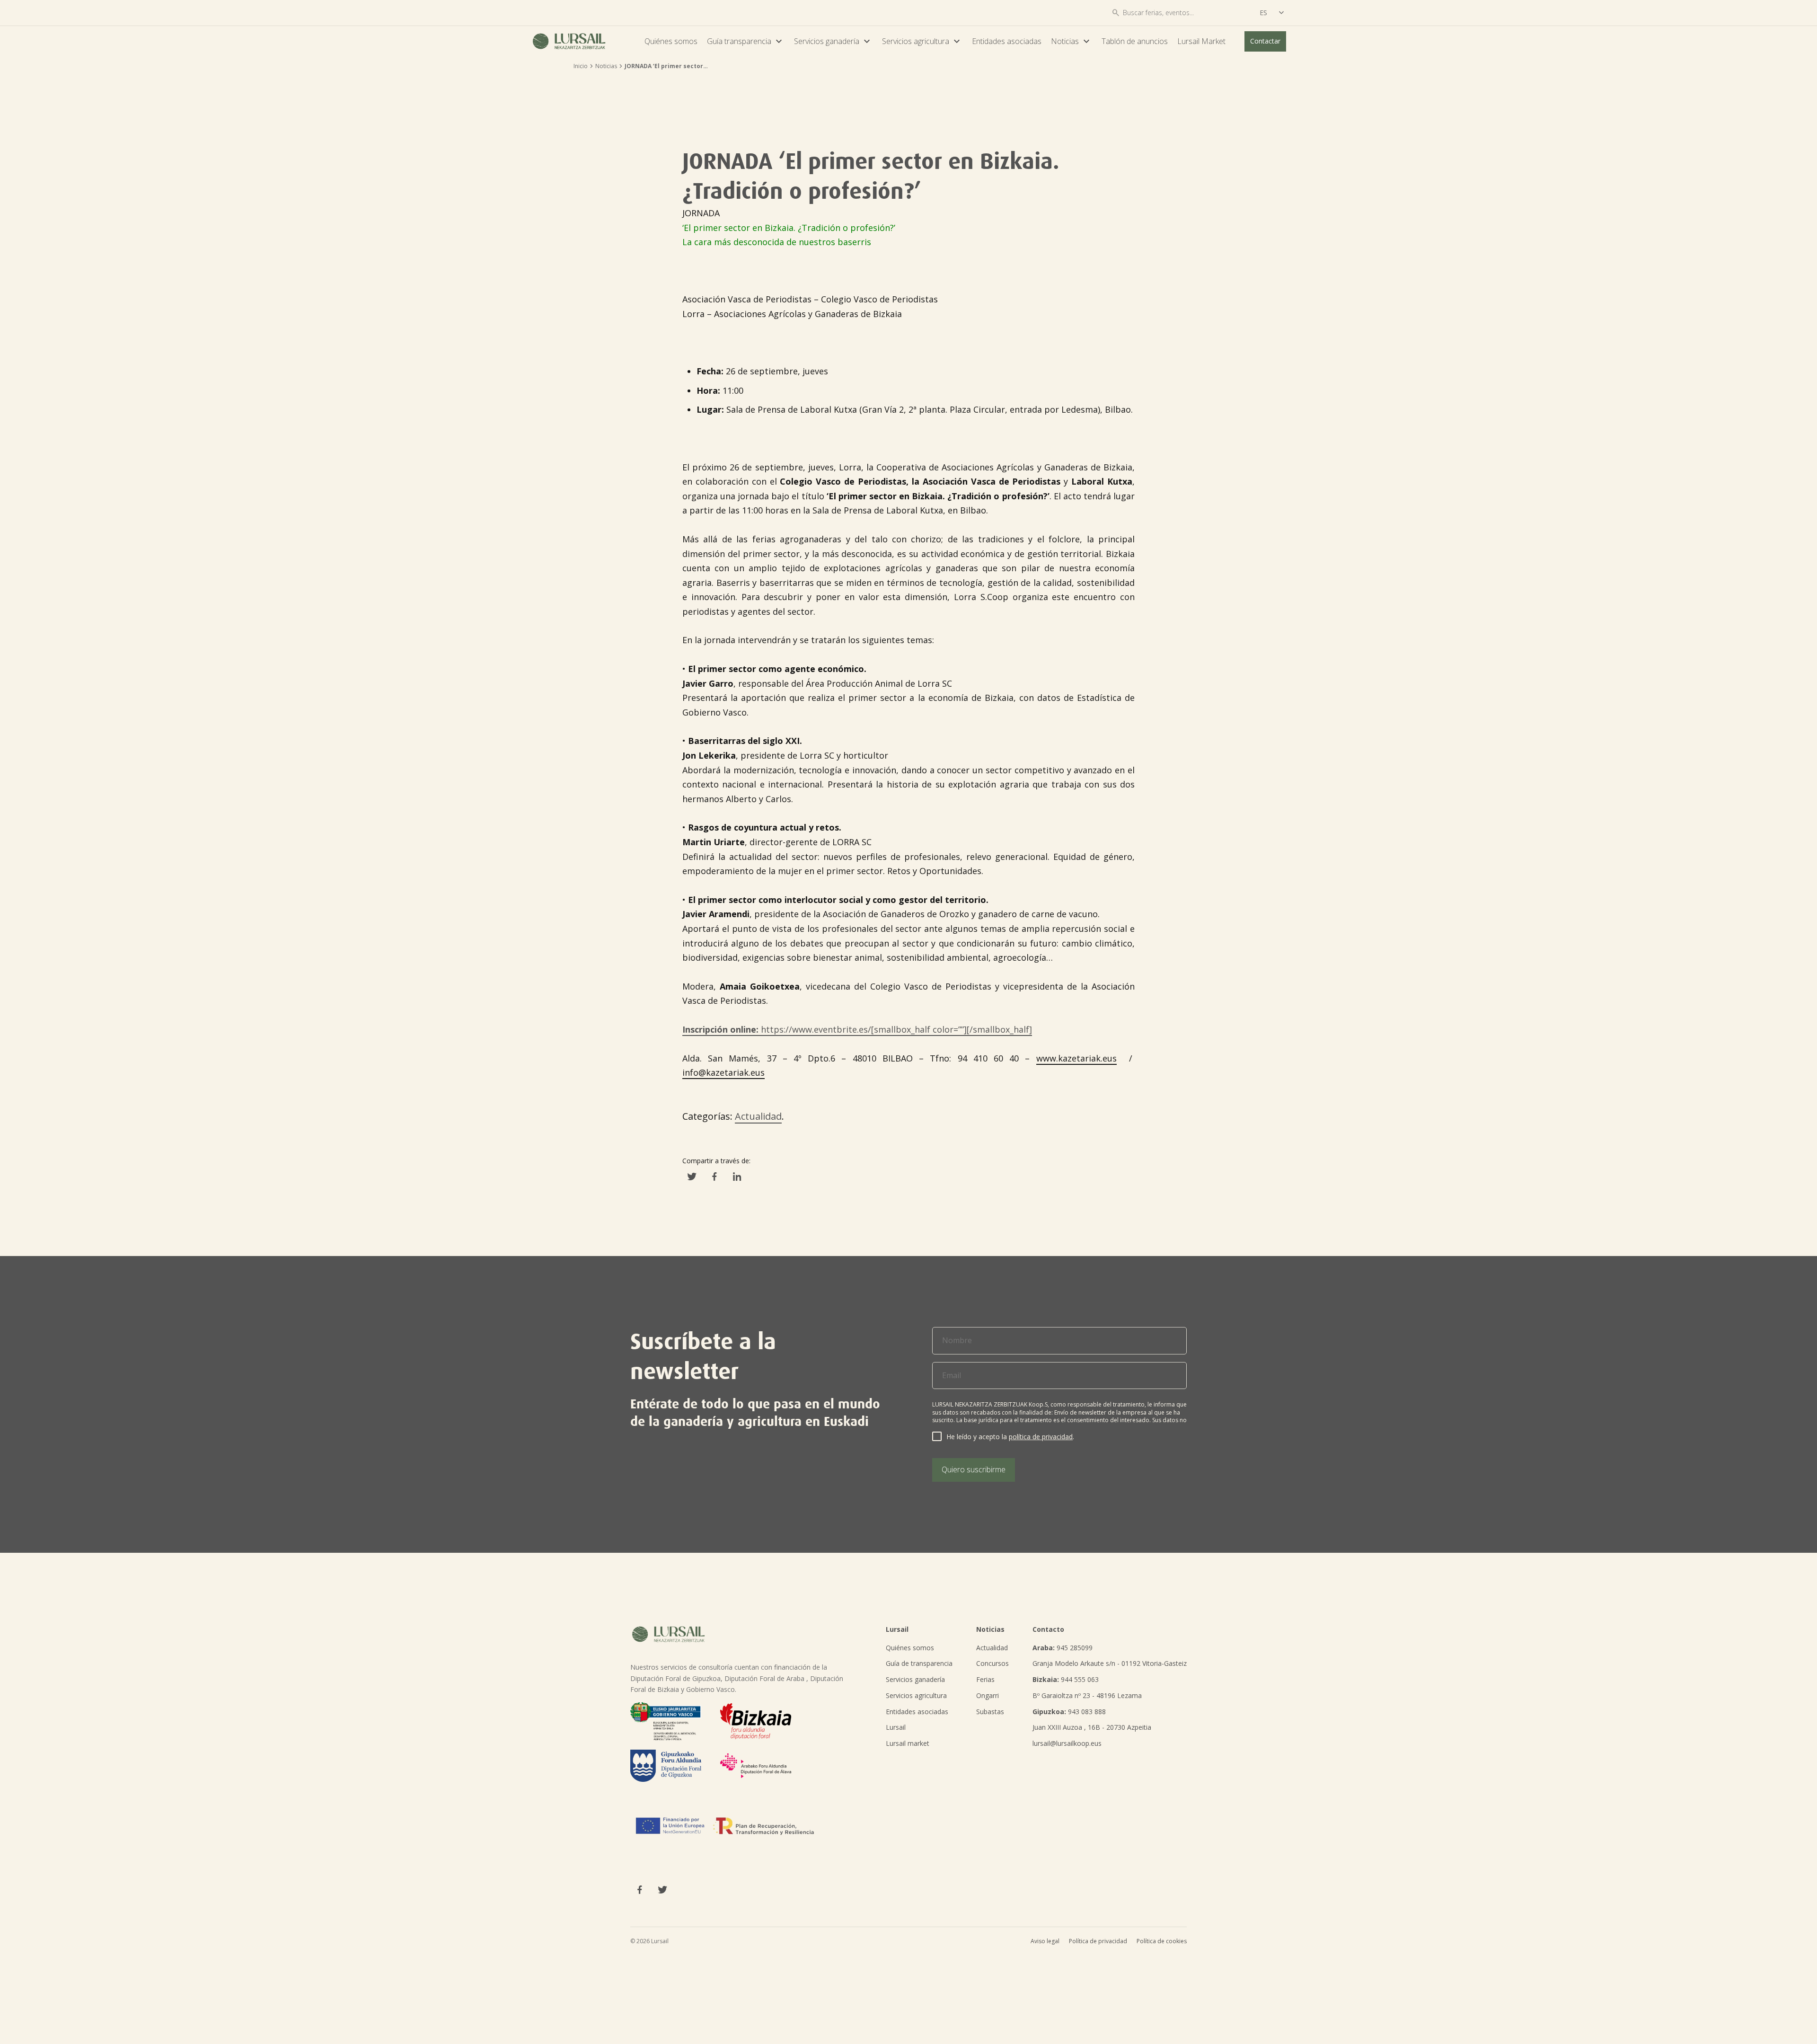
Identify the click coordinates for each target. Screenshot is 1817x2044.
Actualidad (758, 1116)
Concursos (992, 1663)
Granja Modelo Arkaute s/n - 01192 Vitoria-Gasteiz (1110, 1663)
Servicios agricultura (922, 41)
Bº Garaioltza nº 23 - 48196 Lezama (1087, 1695)
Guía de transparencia (919, 1663)
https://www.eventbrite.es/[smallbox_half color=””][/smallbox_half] (857, 1029)
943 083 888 (1069, 1712)
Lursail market (908, 1743)
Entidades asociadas (1007, 41)
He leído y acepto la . (1010, 1437)
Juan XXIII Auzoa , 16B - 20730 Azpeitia (1092, 1727)
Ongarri (988, 1695)
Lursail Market (1201, 41)
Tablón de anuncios (1135, 41)
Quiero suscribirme (974, 1469)
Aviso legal (1045, 1941)
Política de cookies (1162, 1941)
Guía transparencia (746, 41)
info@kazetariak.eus (723, 1072)
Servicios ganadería (833, 41)
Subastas (990, 1712)
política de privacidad (1041, 1437)
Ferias (985, 1679)
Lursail (896, 1727)
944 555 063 (1066, 1679)
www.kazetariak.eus (1076, 1058)
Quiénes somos (671, 41)
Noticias (1072, 41)
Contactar (1265, 41)
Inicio (581, 66)
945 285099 (1063, 1648)
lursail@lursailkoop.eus (1067, 1743)
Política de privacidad (1098, 1941)
